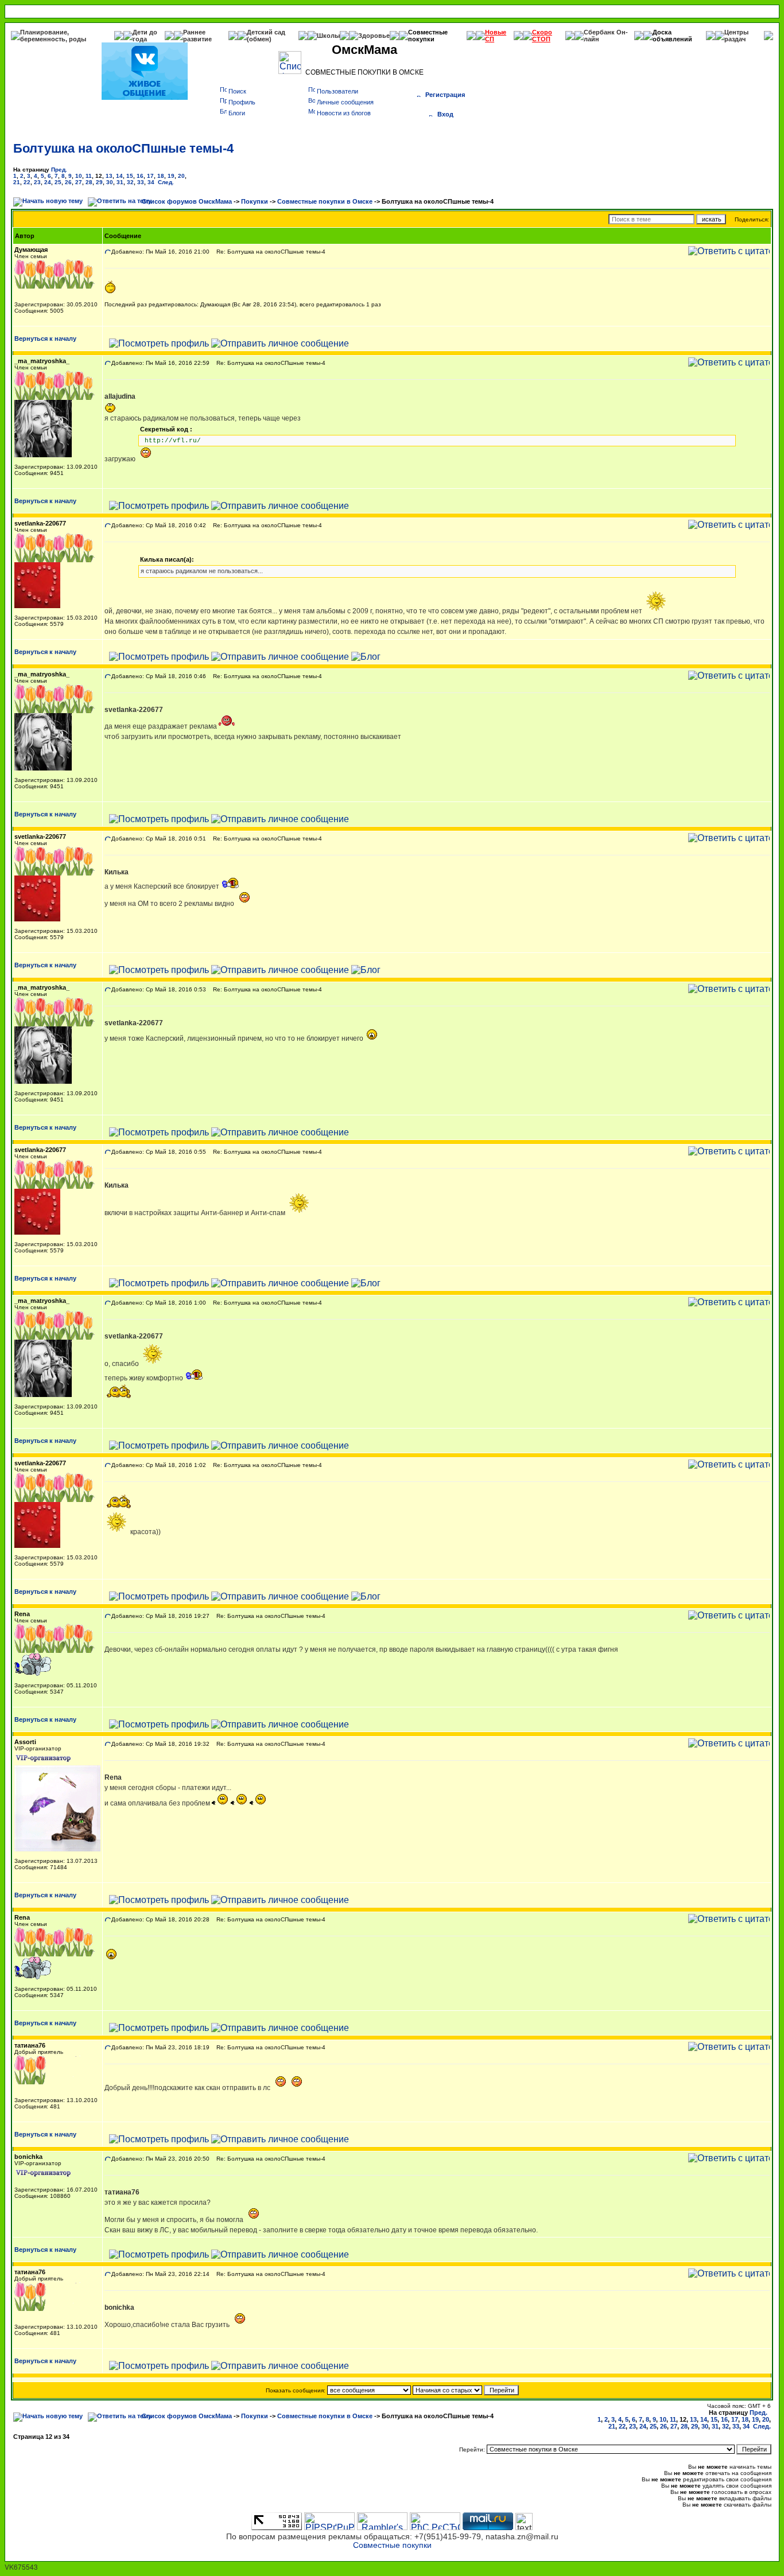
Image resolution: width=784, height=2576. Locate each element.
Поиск (237, 91)
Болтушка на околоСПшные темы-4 (123, 148)
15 (130, 176)
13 (109, 176)
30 (110, 182)
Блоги (237, 113)
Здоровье (374, 36)
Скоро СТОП (542, 36)
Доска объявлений (672, 36)
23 (37, 182)
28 (89, 182)
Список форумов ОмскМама (187, 201)
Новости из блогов (344, 113)
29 (99, 182)
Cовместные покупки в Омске (325, 201)
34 (151, 182)
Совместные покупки (428, 36)
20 (181, 176)
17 (150, 176)
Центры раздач (736, 36)
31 (120, 182)
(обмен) (259, 39)
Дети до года (145, 36)
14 (119, 176)
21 (17, 182)
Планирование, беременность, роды (53, 36)
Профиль (242, 102)
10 (79, 176)
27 (79, 182)
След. (166, 182)
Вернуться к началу (45, 338)
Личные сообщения (345, 102)
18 (161, 176)
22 (27, 182)
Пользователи (337, 91)
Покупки (255, 201)
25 (58, 182)
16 (140, 176)
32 (130, 182)
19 (171, 176)
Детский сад (266, 32)
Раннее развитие (197, 36)
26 (68, 182)
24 (48, 182)
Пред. (59, 170)
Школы (328, 36)
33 (141, 182)
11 (89, 176)
